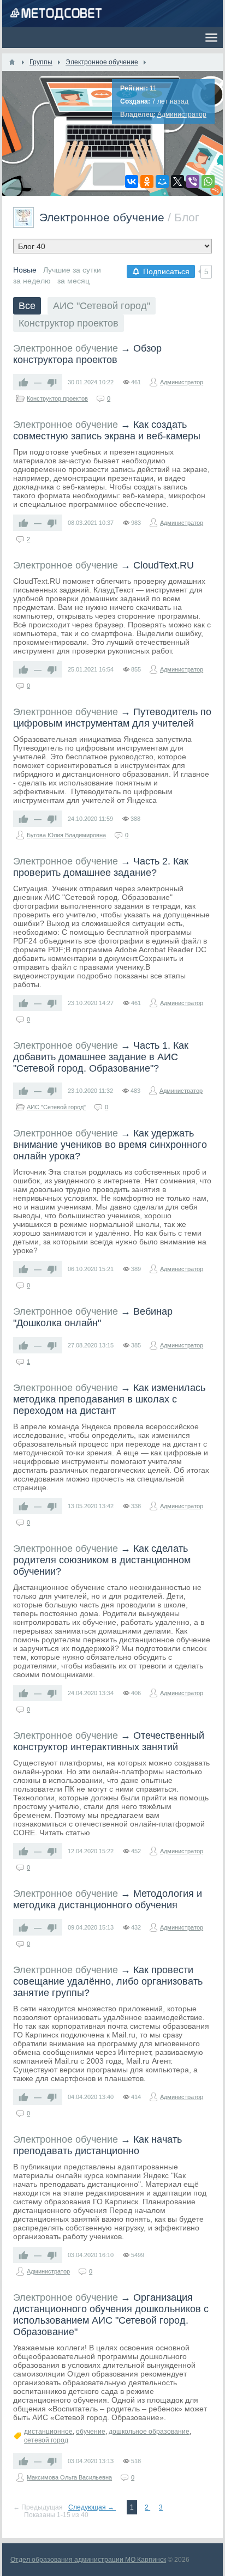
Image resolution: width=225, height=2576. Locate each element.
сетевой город (46, 2440)
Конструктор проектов (69, 323)
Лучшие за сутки (72, 270)
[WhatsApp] (208, 182)
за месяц (73, 281)
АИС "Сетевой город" (102, 306)
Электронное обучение (66, 348)
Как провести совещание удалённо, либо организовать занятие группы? (108, 1981)
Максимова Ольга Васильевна (69, 2477)
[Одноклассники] (147, 182)
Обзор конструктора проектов (87, 354)
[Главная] (12, 62)
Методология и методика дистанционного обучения (108, 1899)
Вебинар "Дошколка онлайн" (93, 1317)
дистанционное (48, 2432)
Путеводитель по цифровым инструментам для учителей (112, 718)
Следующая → (92, 2507)
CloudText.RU (164, 565)
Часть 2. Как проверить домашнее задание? (101, 867)
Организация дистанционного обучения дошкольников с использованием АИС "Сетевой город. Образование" (111, 2315)
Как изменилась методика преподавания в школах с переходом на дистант (109, 1399)
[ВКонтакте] (132, 182)
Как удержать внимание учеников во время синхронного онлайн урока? (110, 1145)
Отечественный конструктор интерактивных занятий (109, 1741)
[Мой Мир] (162, 182)
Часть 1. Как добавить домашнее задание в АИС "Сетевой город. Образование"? (101, 1057)
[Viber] (193, 182)
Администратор (182, 114)
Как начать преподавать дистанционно (97, 2145)
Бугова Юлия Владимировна (66, 835)
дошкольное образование (149, 2432)
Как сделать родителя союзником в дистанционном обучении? (102, 1560)
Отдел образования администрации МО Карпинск (88, 2560)
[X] (177, 182)
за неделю (32, 281)
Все (27, 306)
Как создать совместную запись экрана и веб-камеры (107, 430)
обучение (91, 2432)
